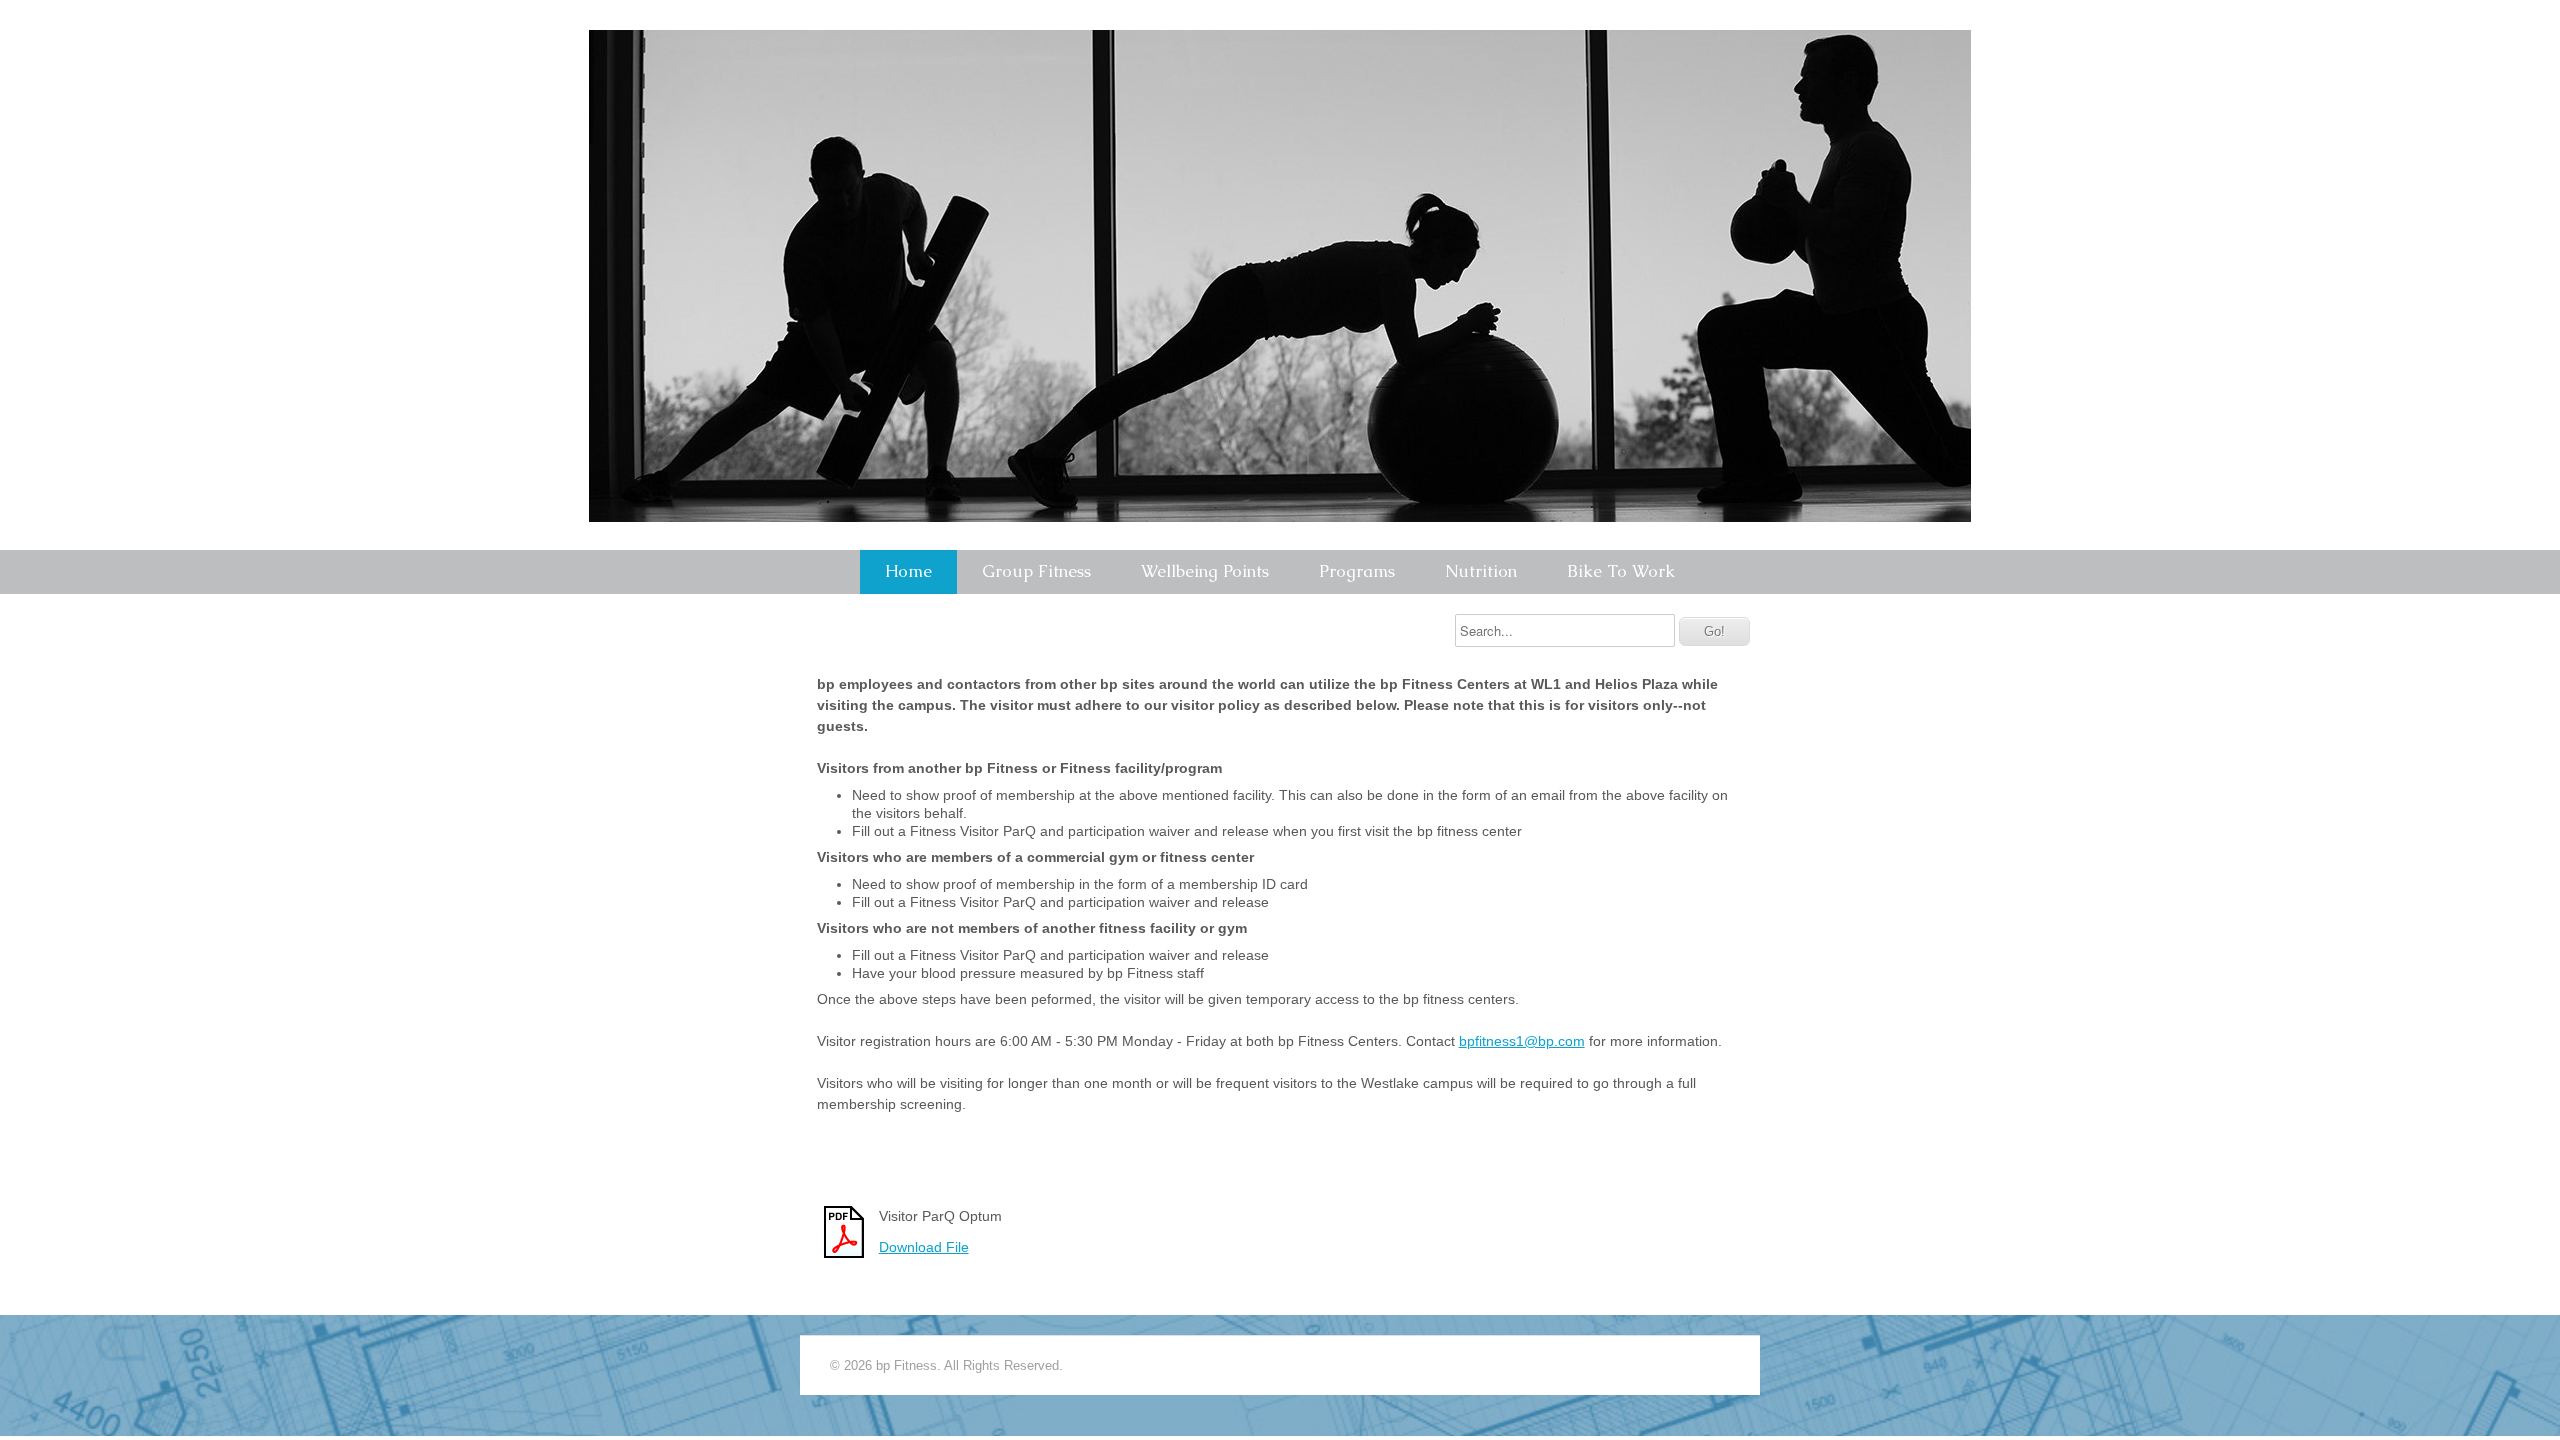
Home (908, 571)
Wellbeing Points (1205, 571)
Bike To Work (1621, 571)
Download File (924, 1247)
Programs (1357, 571)
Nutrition (1481, 571)
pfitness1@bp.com (1526, 1041)
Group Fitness (1036, 571)
